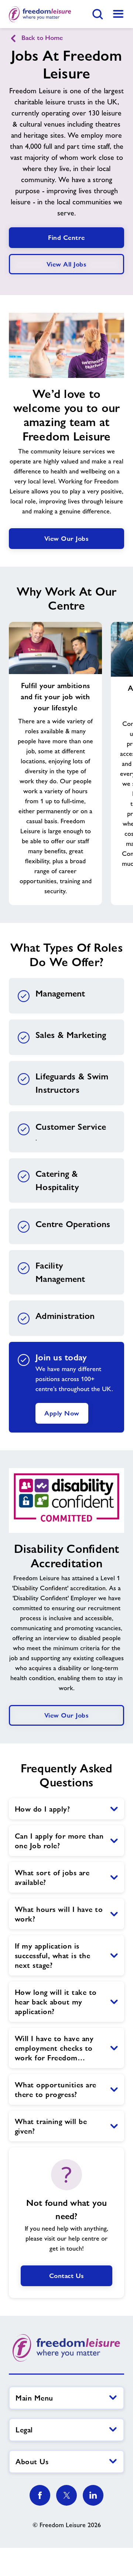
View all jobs (67, 264)
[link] (118, 14)
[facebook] (40, 2495)
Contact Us (67, 2276)
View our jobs (67, 538)
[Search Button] (98, 14)
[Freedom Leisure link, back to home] (40, 14)
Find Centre (66, 237)
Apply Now (62, 1413)
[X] (66, 2495)
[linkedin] (93, 2495)
